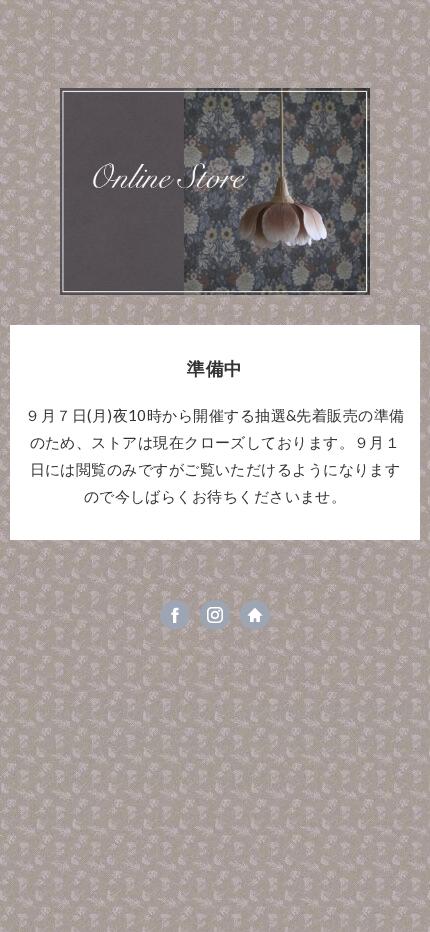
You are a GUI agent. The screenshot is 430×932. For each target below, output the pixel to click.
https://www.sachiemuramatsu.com (255, 615)
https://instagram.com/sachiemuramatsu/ (215, 615)
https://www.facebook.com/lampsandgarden (175, 615)
